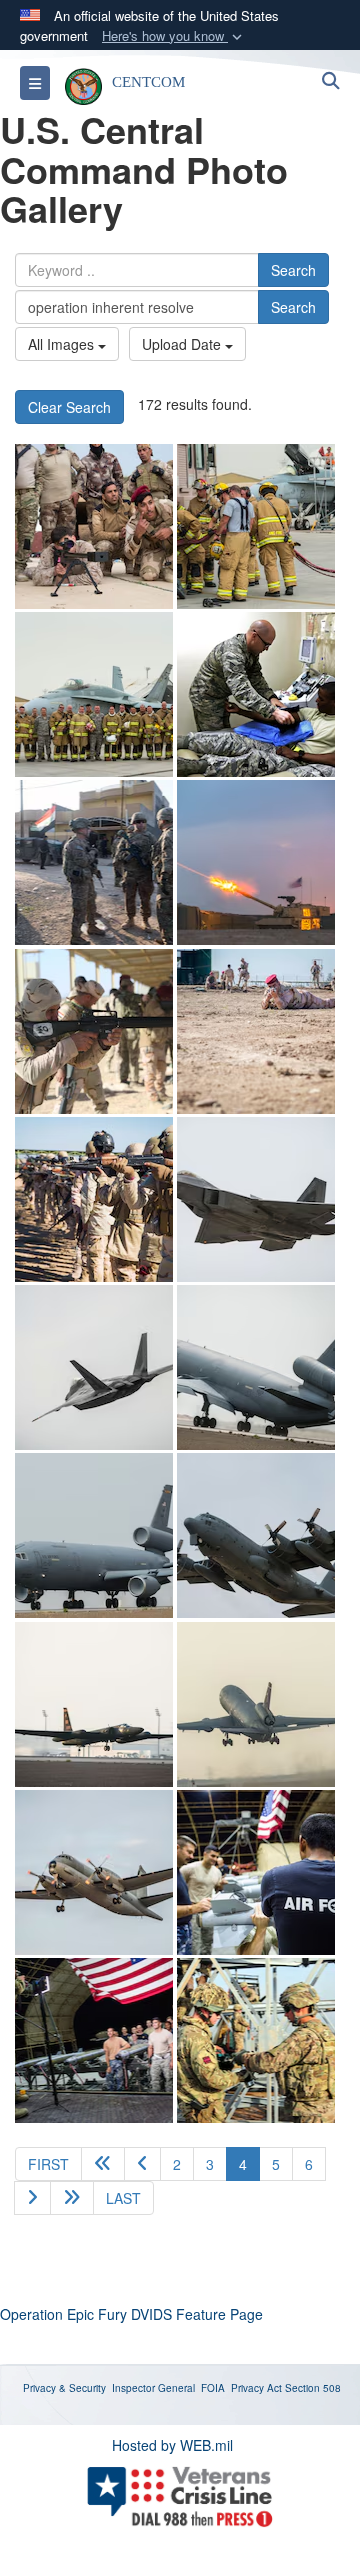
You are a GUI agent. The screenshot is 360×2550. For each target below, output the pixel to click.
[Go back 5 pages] (103, 2164)
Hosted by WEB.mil (172, 2445)
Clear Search (69, 407)
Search (293, 270)
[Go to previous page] (142, 2164)
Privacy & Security (64, 2388)
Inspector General (153, 2388)
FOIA (213, 2388)
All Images (63, 344)
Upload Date (183, 344)
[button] (174, 36)
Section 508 (313, 2388)
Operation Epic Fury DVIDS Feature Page (131, 2314)
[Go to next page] (32, 2198)
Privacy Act (256, 2388)
